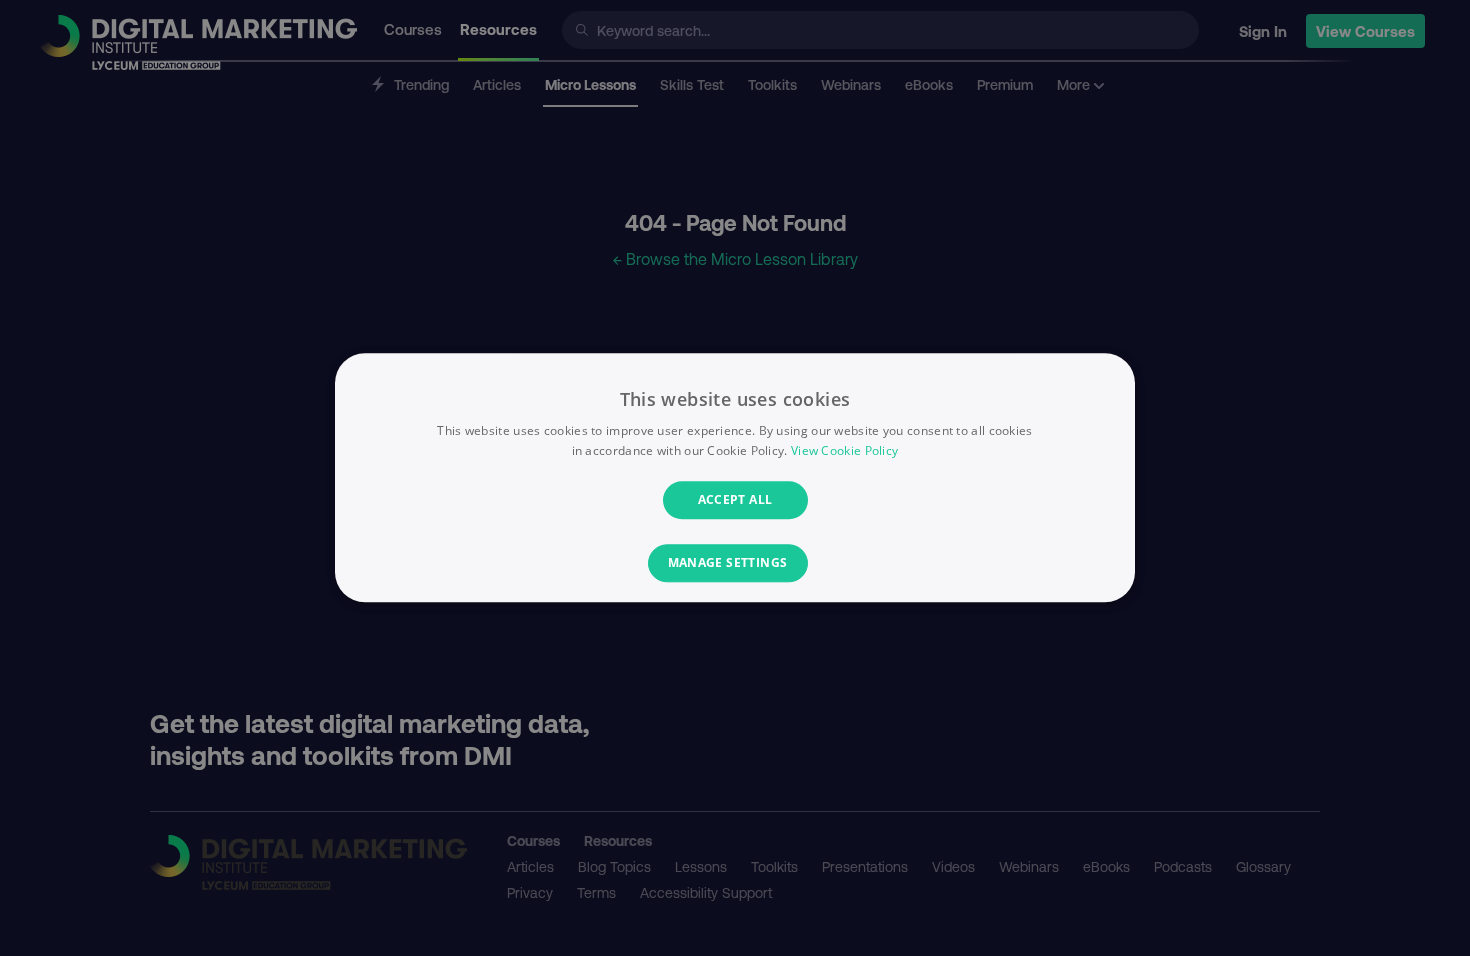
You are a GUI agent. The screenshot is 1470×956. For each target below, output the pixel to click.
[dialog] (735, 477)
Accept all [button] (735, 499)
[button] (735, 564)
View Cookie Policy (844, 451)
